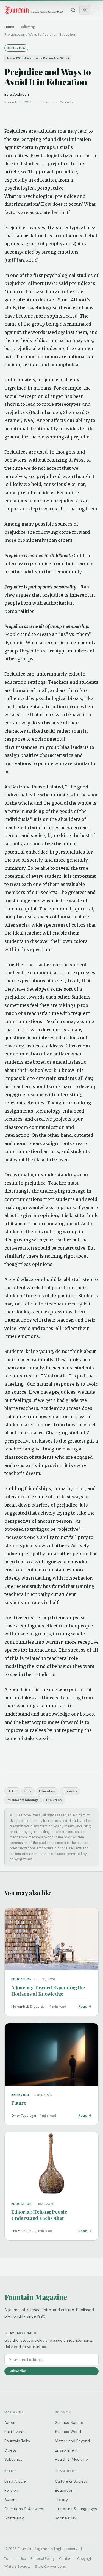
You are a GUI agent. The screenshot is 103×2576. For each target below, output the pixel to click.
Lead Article (15, 2481)
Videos (11, 2450)
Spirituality (14, 2518)
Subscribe (17, 2371)
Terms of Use (15, 2559)
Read (83, 2006)
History (61, 2500)
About (10, 2422)
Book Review (66, 2518)
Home (9, 27)
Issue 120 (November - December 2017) (38, 58)
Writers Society (17, 2567)
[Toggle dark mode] (85, 10)
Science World (68, 2432)
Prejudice (54, 1800)
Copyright (85, 2559)
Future (19, 2103)
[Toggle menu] (96, 10)
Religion (11, 2490)
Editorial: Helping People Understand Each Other (39, 2215)
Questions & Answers (24, 2509)
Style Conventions (50, 2567)
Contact (66, 2559)
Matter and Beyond (72, 2441)
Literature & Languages (76, 2509)
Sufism (11, 2500)
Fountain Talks (17, 2441)
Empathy (70, 1791)
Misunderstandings (23, 1800)
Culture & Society (71, 2481)
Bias (28, 1791)
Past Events (15, 2432)
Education (47, 1791)
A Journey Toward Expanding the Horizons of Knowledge (48, 1990)
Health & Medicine (71, 2459)
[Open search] (73, 10)
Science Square (69, 2422)
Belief (12, 1791)
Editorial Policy (43, 2559)
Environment (66, 2450)
